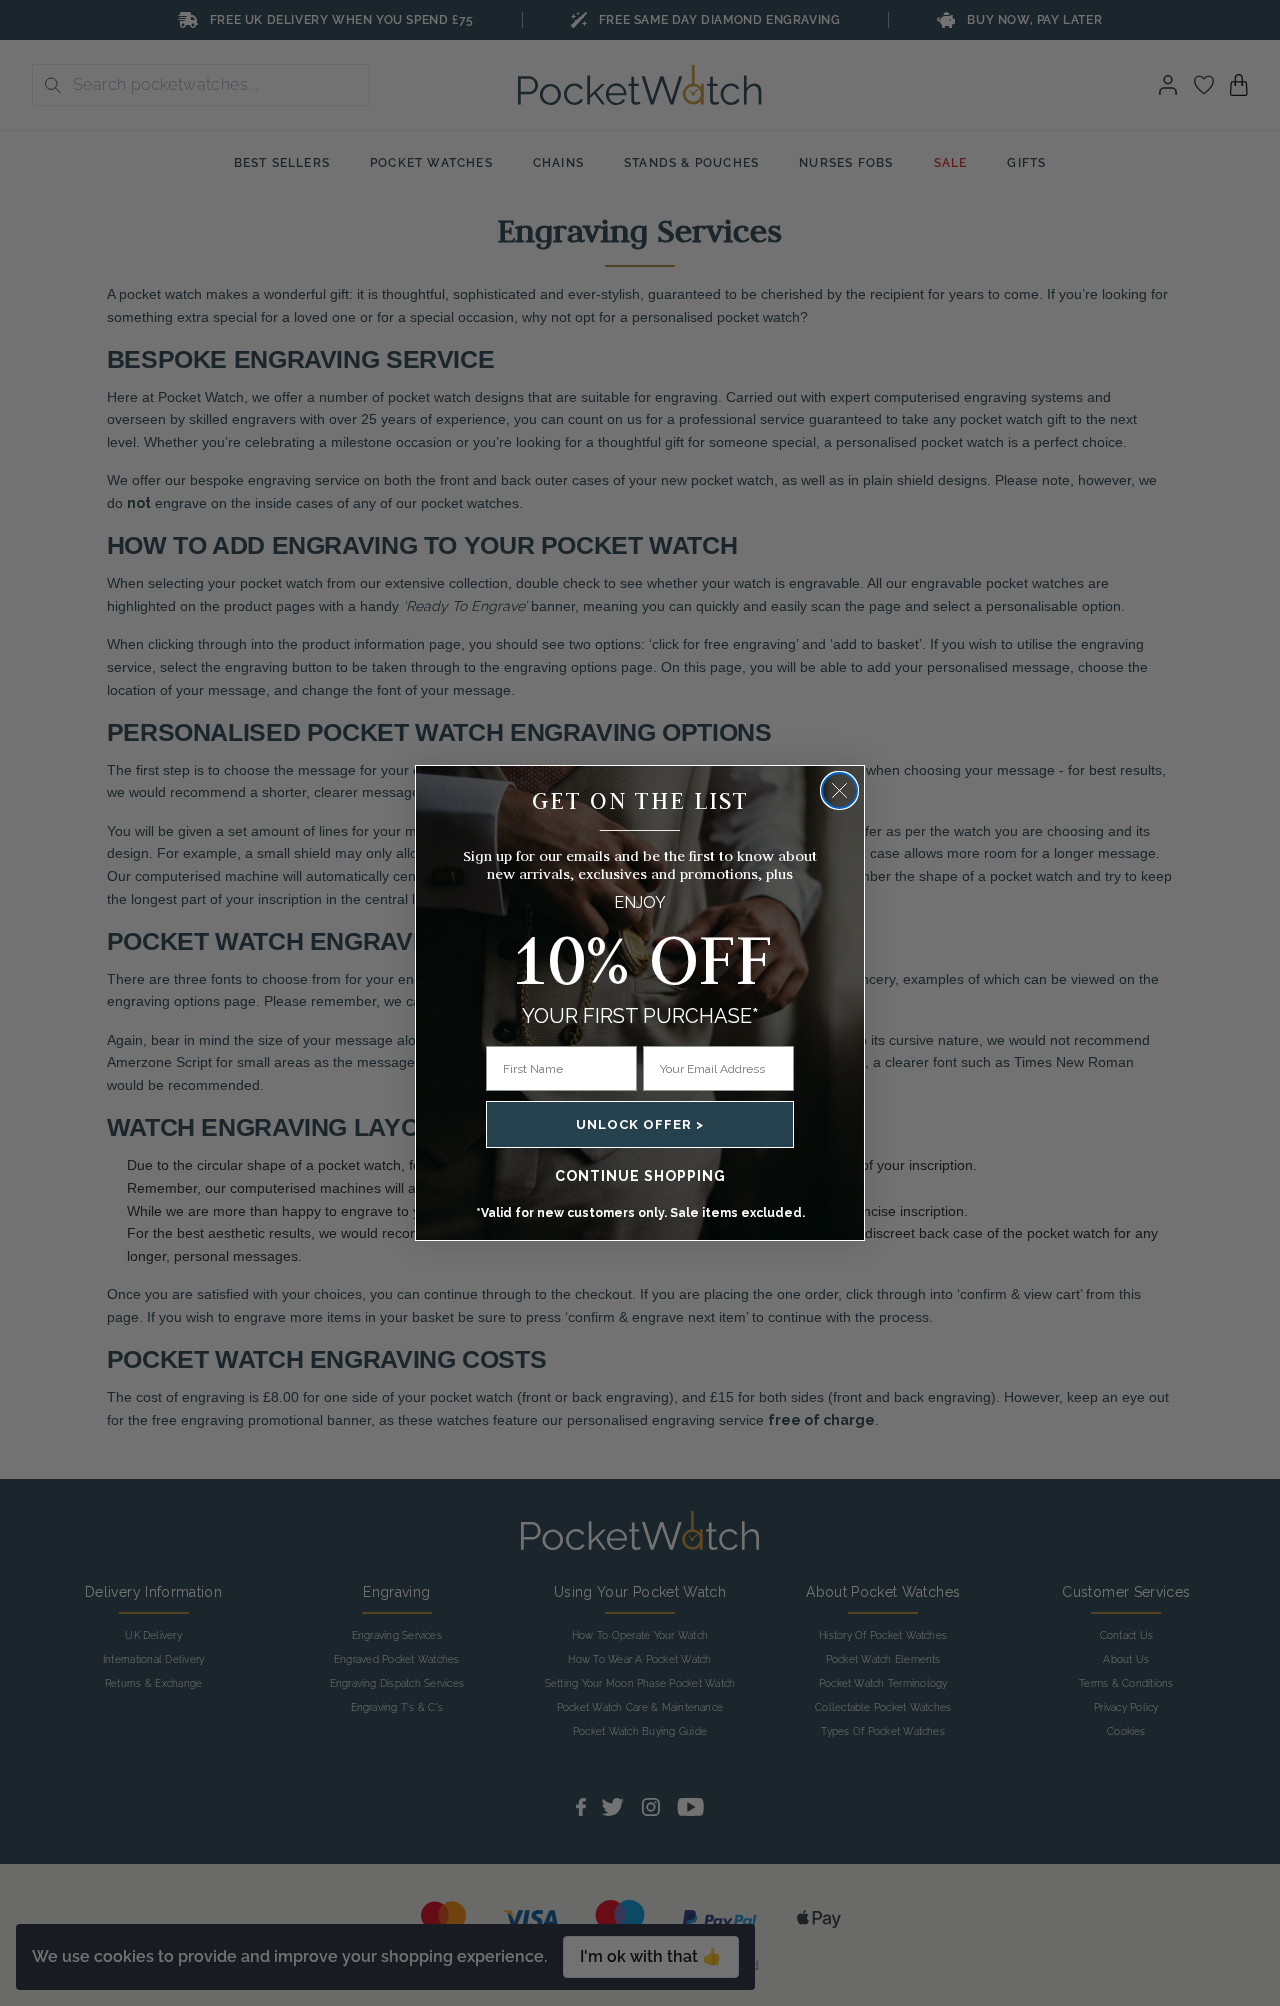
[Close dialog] (839, 790)
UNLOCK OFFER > (640, 1124)
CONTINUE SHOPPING (640, 1176)
